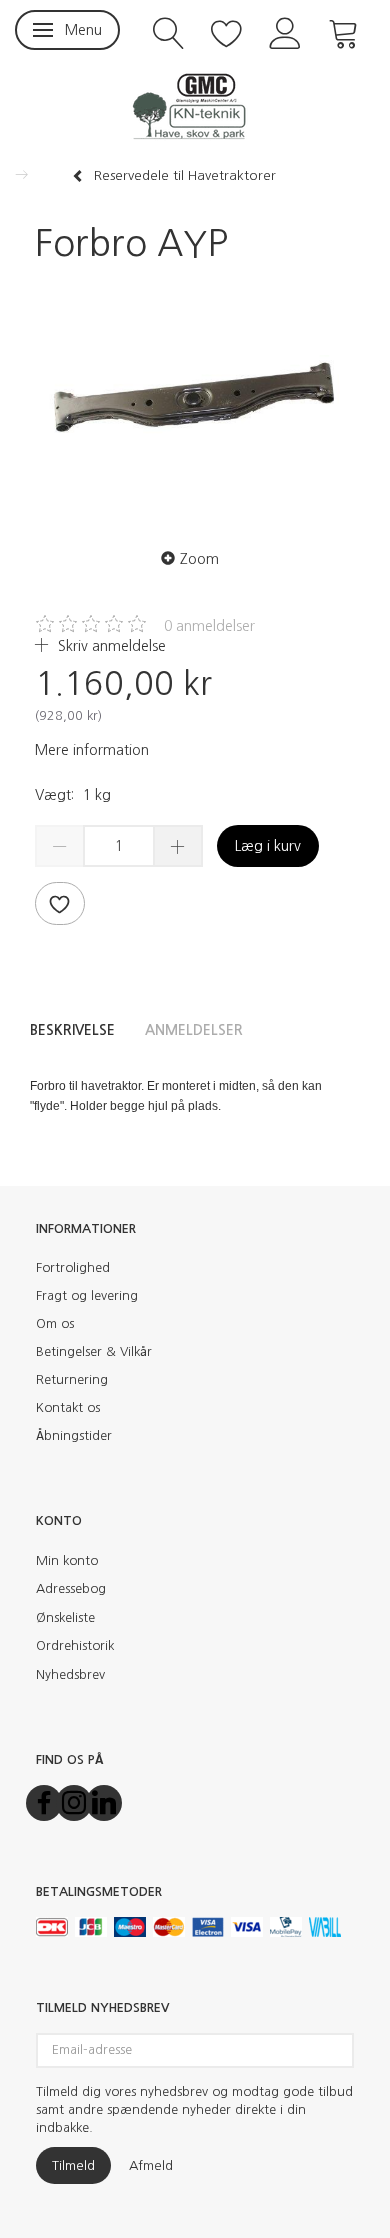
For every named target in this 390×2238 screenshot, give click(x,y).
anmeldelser (209, 626)
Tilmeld (73, 2165)
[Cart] (344, 31)
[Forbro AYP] (195, 401)
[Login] (285, 31)
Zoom (199, 559)
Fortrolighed (73, 1267)
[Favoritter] (227, 31)
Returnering (72, 1379)
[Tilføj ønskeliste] (60, 904)
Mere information (92, 750)
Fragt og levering (87, 1295)
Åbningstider (74, 1435)
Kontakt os (68, 1407)
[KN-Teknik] (195, 105)
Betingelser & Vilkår (94, 1351)
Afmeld (151, 2165)
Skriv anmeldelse (110, 646)
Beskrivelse (72, 1030)
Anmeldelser (194, 1030)
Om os (55, 1323)
